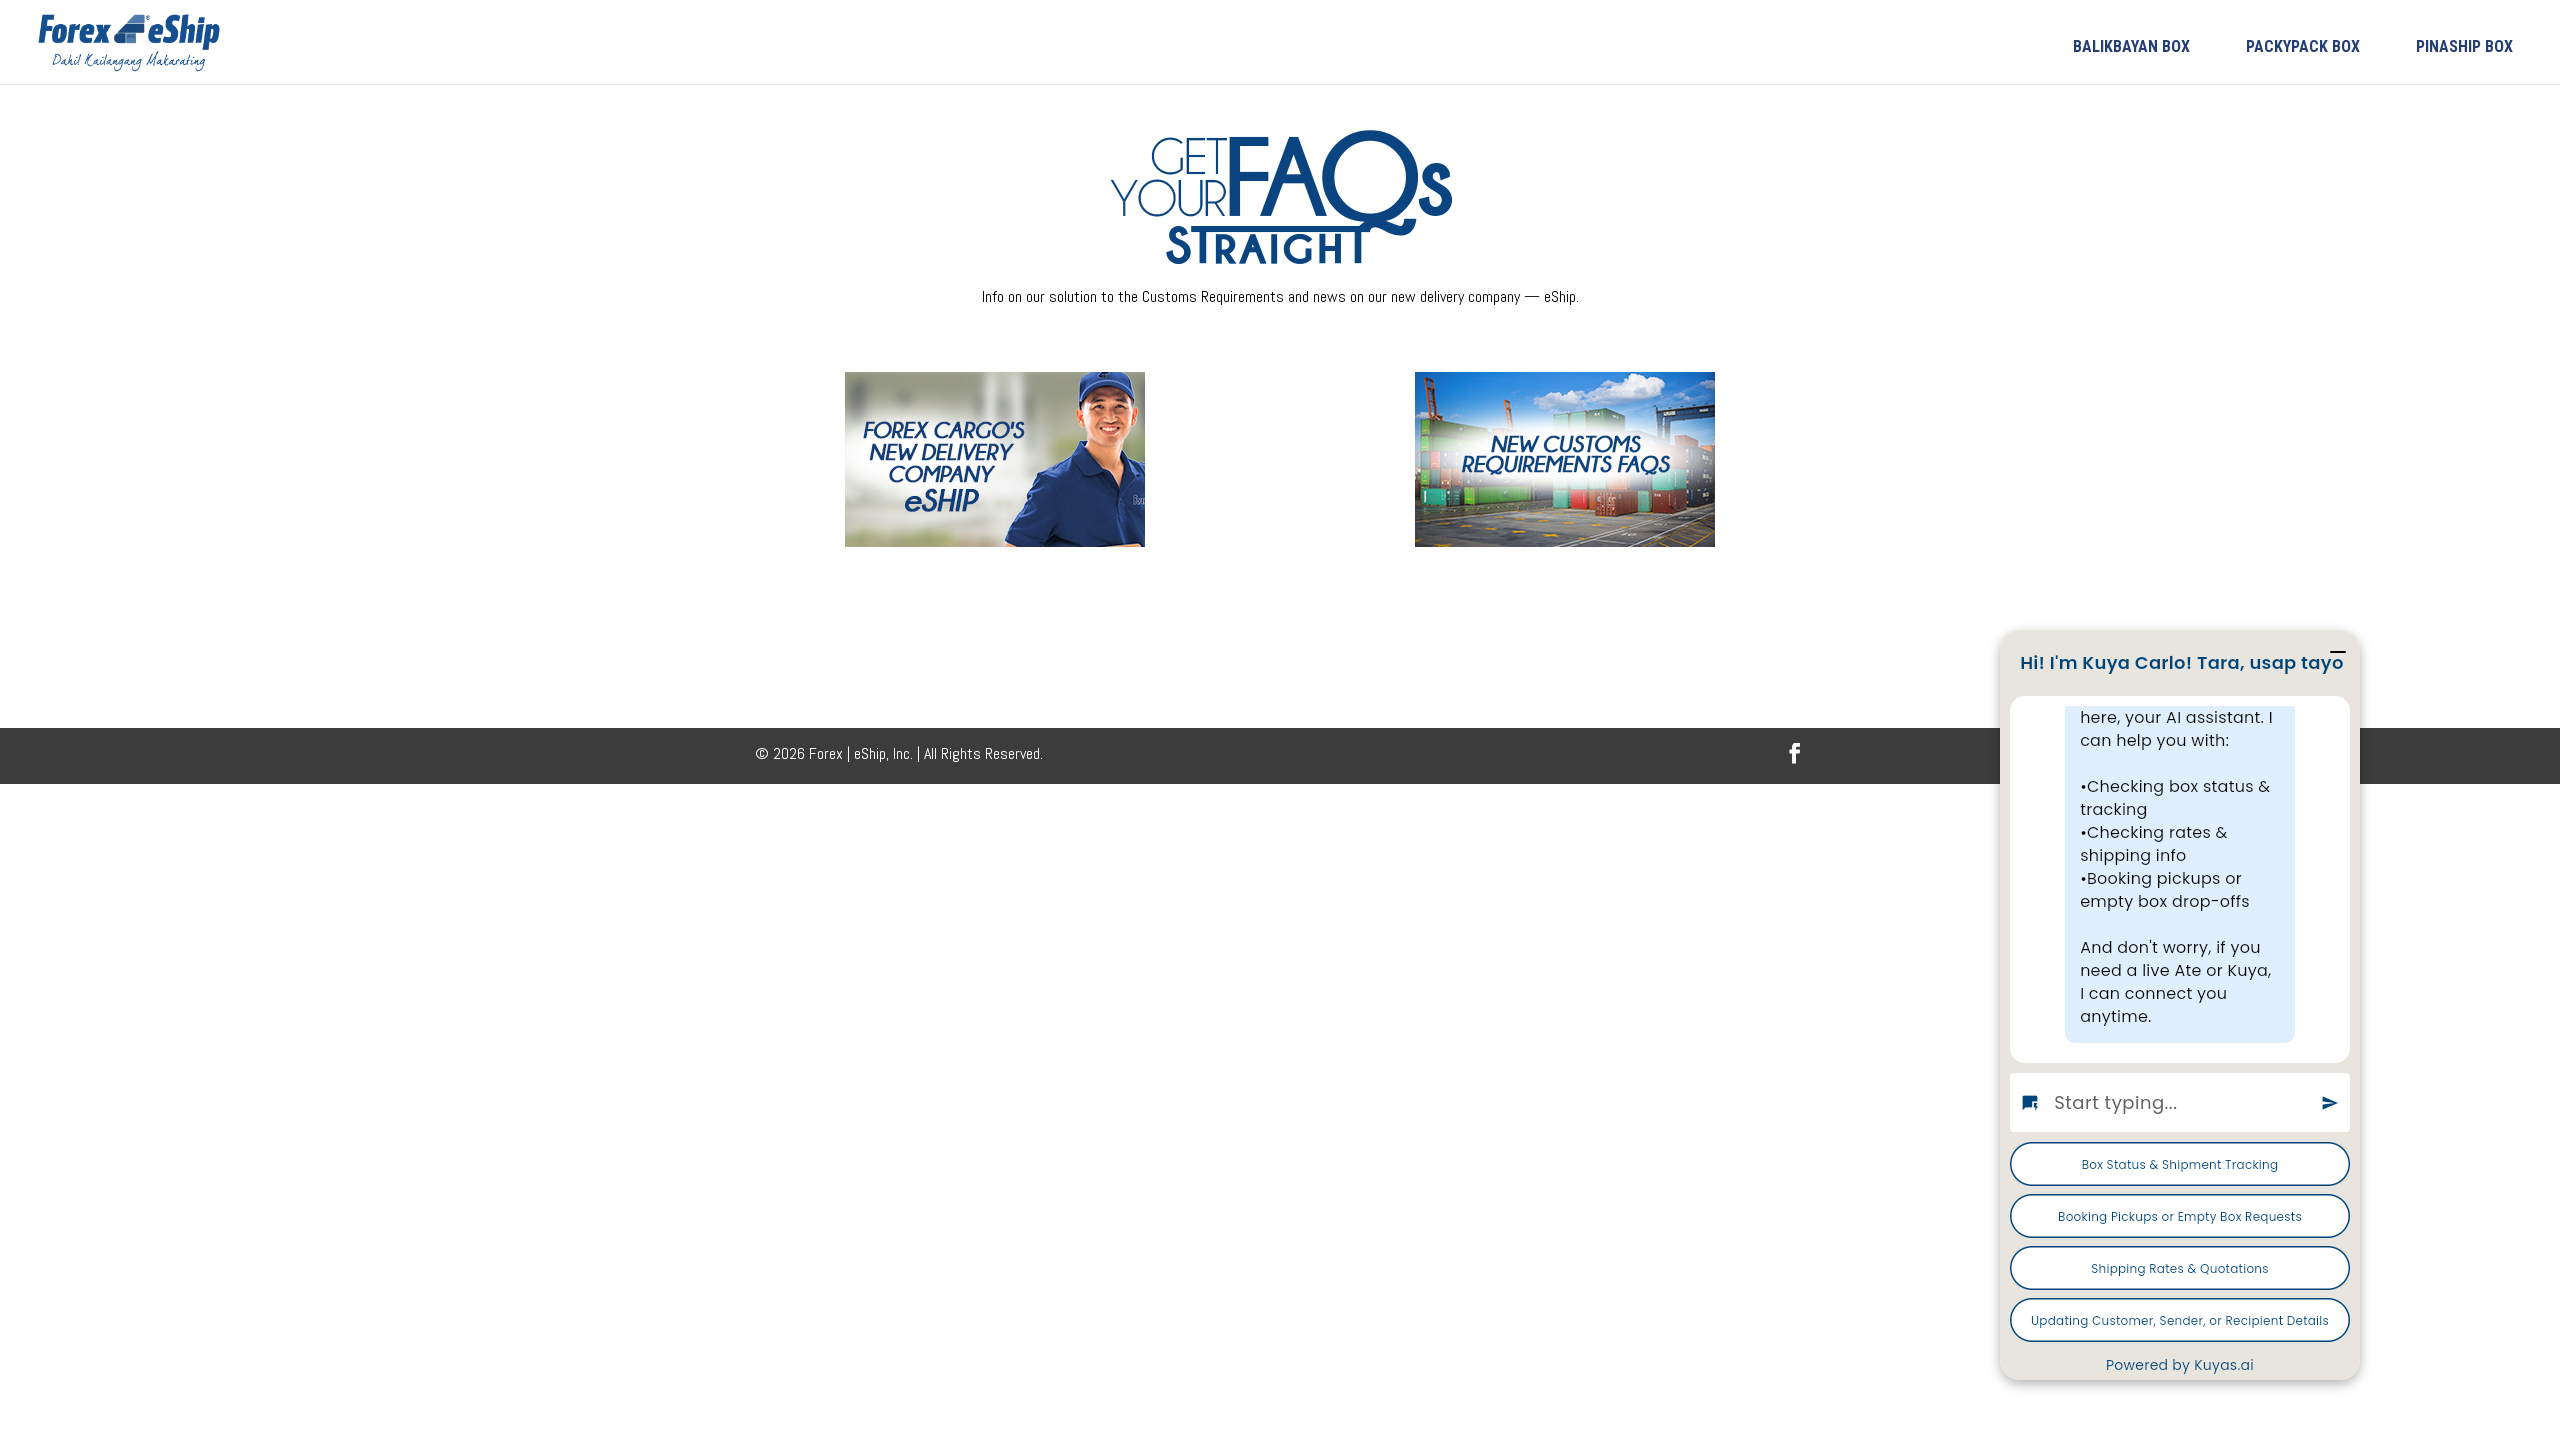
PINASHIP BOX (2464, 46)
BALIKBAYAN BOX (2131, 46)
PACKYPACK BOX (2303, 46)
